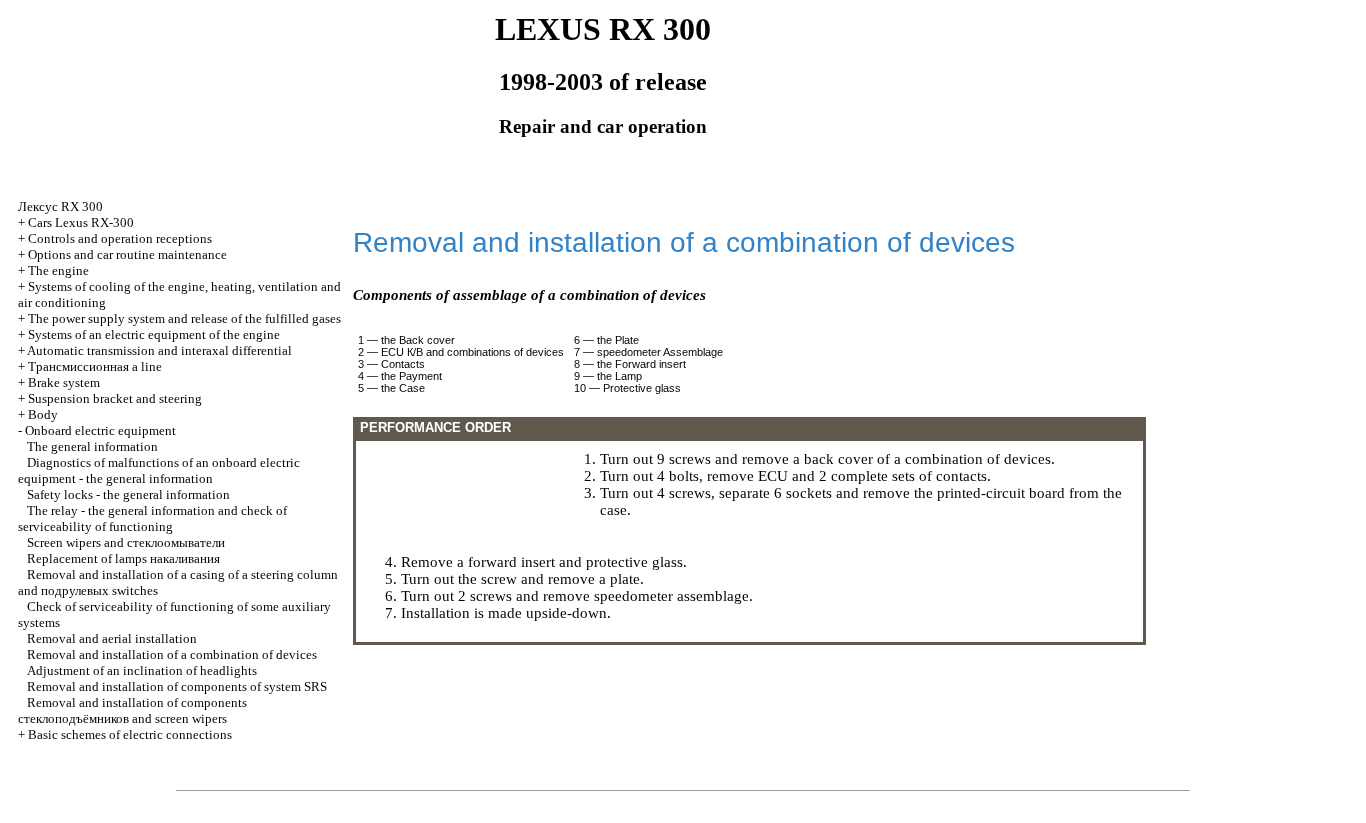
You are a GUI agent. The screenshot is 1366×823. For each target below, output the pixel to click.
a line (95, 366)
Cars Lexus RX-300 (81, 222)
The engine (58, 270)
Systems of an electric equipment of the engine (154, 334)
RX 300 (60, 206)
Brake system (64, 382)
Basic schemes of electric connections (130, 734)
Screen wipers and (126, 542)
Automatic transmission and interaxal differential (159, 350)
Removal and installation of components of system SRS (177, 686)
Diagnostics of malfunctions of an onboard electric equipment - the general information (159, 470)
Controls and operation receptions (120, 238)
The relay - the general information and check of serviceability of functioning (152, 518)
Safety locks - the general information (128, 494)
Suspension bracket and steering (115, 398)
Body (43, 414)
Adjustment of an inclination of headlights (142, 670)
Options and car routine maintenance (127, 254)
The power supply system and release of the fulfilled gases (184, 318)
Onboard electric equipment (100, 430)
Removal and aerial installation (112, 638)
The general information (92, 446)
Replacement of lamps (123, 558)
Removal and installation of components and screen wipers (132, 710)
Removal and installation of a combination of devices (172, 654)
